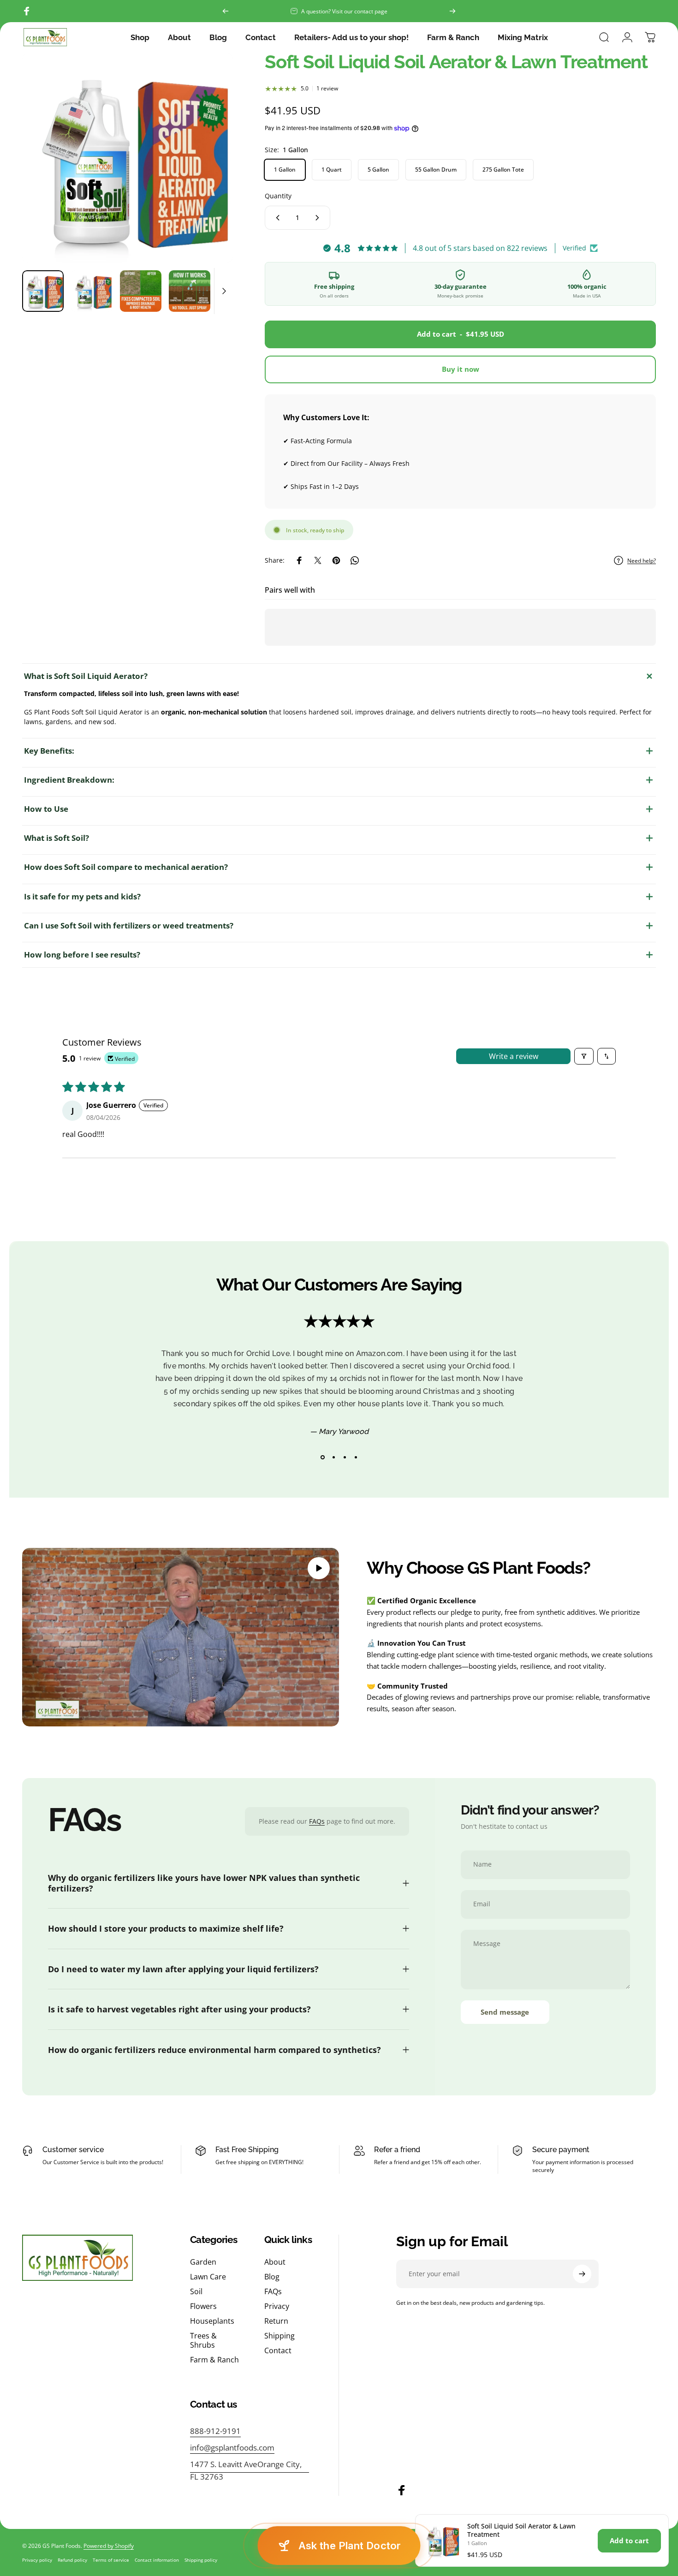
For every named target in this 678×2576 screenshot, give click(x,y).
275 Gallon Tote (503, 170)
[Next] (452, 11)
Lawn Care (208, 2277)
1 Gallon (285, 170)
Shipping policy (201, 2560)
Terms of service (111, 2560)
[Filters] (584, 1056)
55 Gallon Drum (436, 170)
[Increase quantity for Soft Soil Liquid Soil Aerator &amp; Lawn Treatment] (319, 218)
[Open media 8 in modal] (128, 158)
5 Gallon (378, 170)
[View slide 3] (345, 1458)
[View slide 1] (322, 1458)
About (275, 2262)
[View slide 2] (333, 1458)
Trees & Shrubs (203, 2340)
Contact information (157, 2560)
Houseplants (212, 2321)
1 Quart (332, 170)
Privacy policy (37, 2560)
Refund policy (72, 2560)
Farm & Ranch (214, 2360)
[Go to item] (43, 291)
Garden (203, 2262)
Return (276, 2321)
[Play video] (181, 1637)
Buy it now (461, 369)
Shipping (280, 2336)
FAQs (317, 1821)
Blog (272, 2277)
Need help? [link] (642, 561)
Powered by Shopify (109, 2546)
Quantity (278, 196)
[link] (250, 2470)
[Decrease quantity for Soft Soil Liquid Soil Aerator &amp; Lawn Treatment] (276, 218)
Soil (196, 2291)
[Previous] (226, 11)
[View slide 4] (356, 1458)
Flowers (203, 2306)
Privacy (277, 2306)
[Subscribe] (582, 2274)
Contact (278, 2350)
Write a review (514, 1056)
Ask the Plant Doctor (350, 2546)
